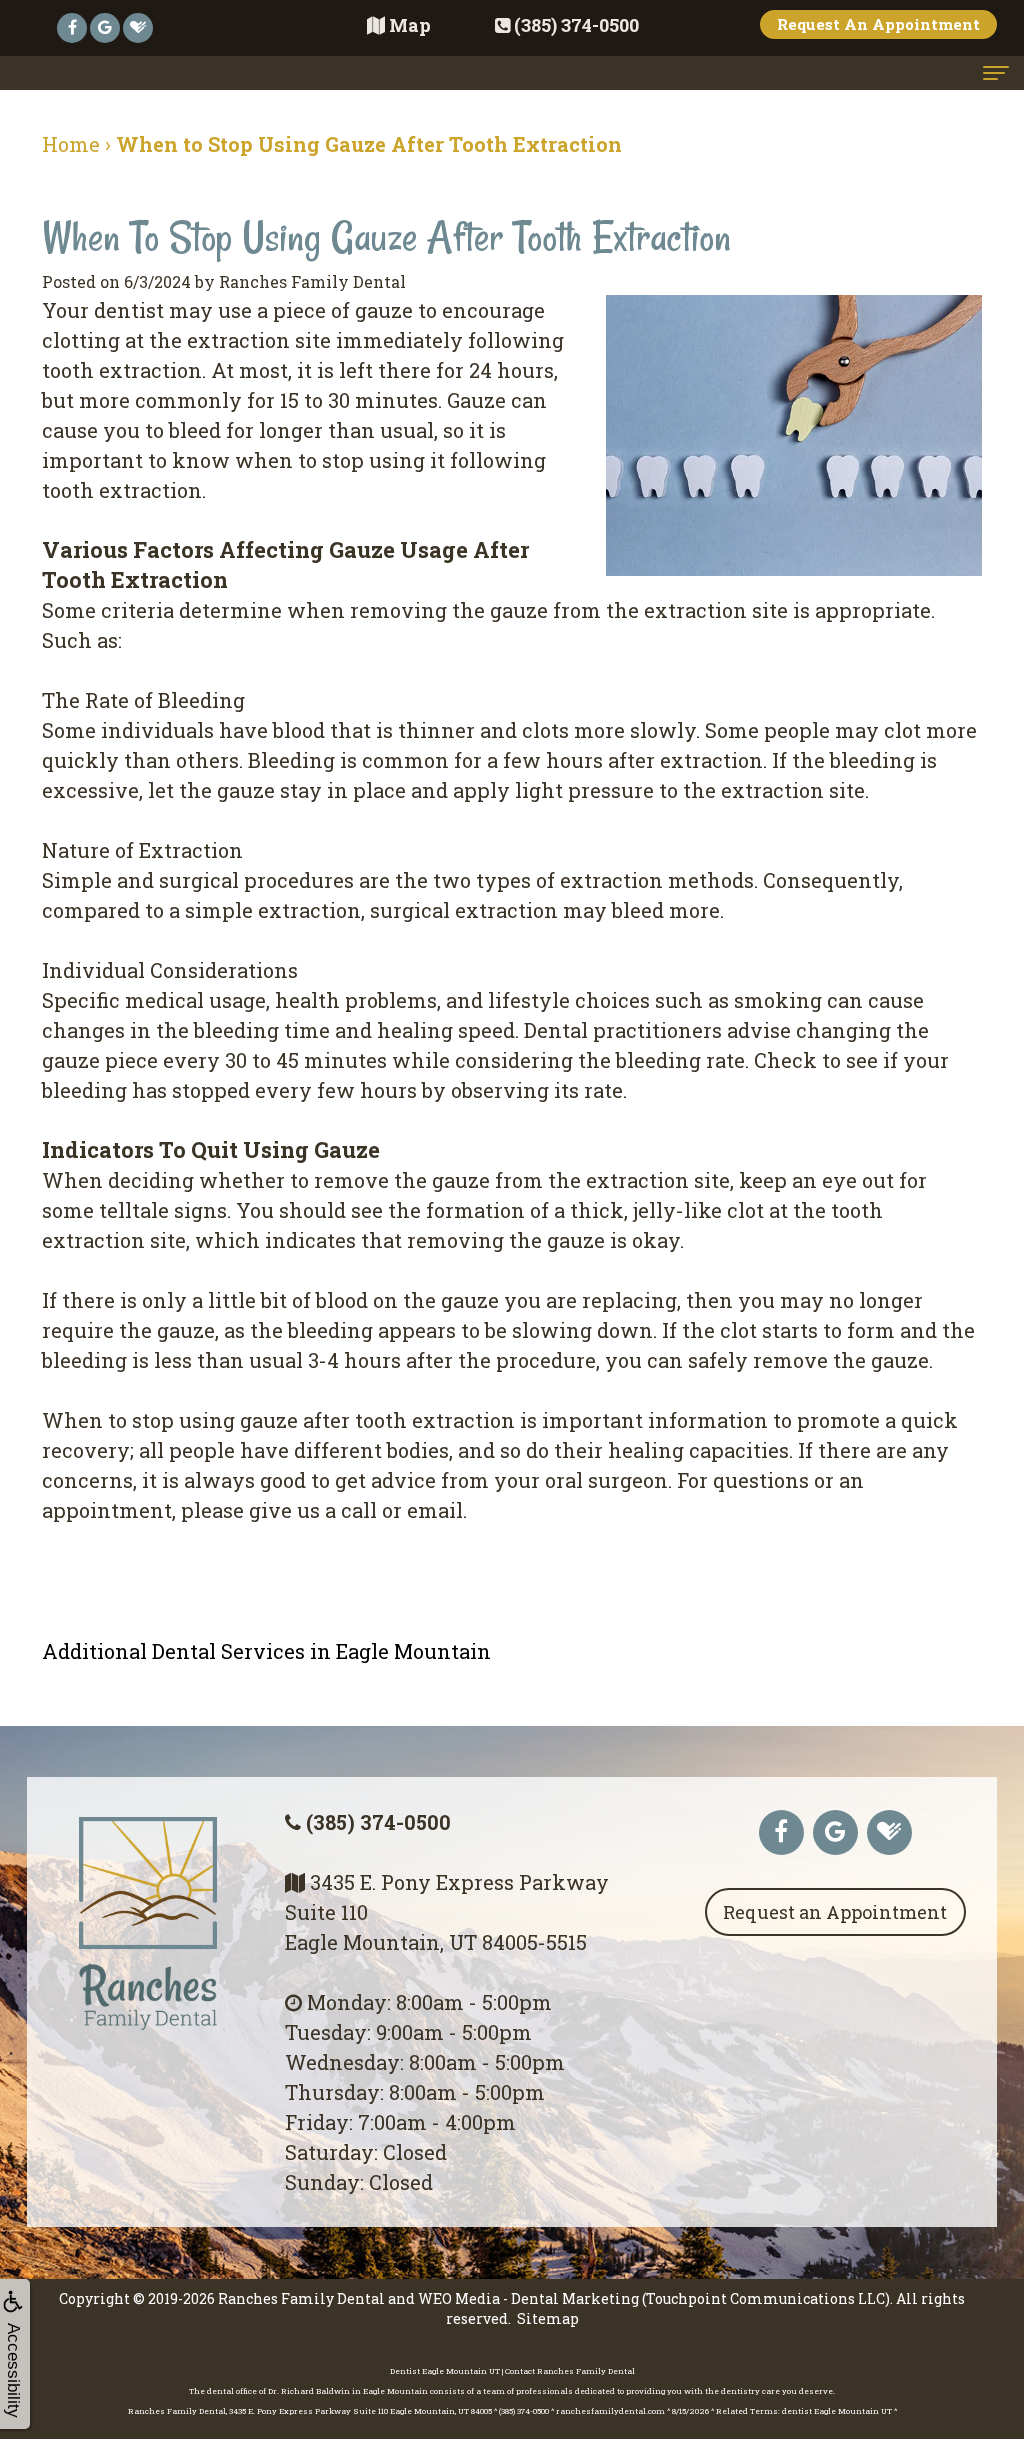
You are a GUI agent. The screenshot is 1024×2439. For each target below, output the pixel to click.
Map (410, 25)
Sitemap (548, 2318)
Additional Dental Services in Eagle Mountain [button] (266, 1651)
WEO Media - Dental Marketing (528, 2298)
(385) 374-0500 (378, 1822)
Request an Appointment (835, 1912)
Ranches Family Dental (301, 2298)
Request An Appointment (878, 24)
